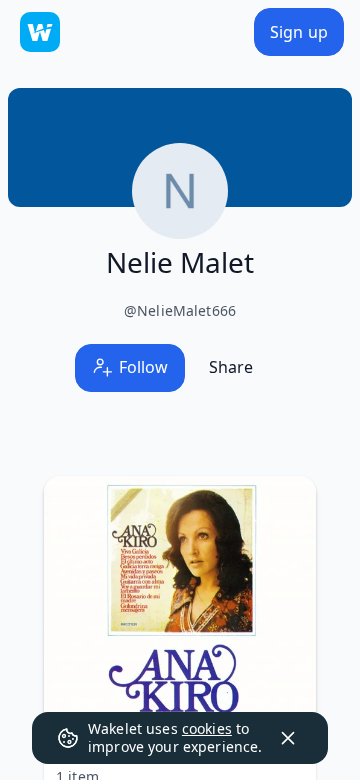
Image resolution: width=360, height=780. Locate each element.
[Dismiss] (288, 738)
